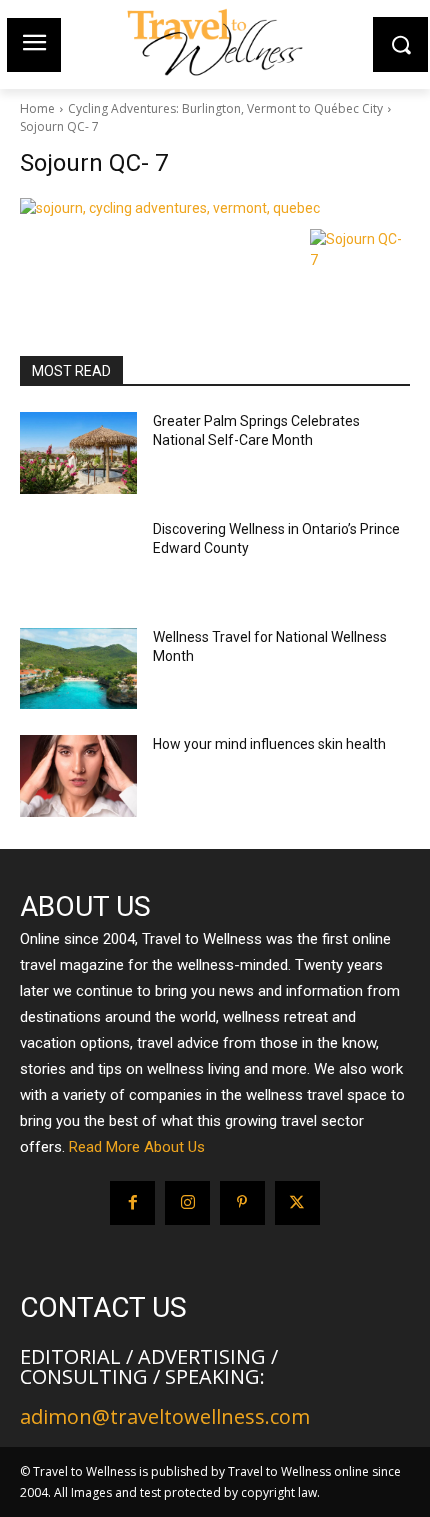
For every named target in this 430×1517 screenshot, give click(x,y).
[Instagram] (187, 1203)
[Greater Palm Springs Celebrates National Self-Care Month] (78, 453)
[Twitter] (297, 1203)
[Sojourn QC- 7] (215, 208)
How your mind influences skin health (269, 744)
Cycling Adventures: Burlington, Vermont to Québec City (225, 108)
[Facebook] (132, 1203)
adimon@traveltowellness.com (165, 1416)
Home (37, 108)
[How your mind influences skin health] (78, 776)
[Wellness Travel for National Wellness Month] (78, 669)
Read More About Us (137, 1147)
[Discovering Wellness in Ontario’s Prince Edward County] (78, 561)
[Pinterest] (242, 1203)
